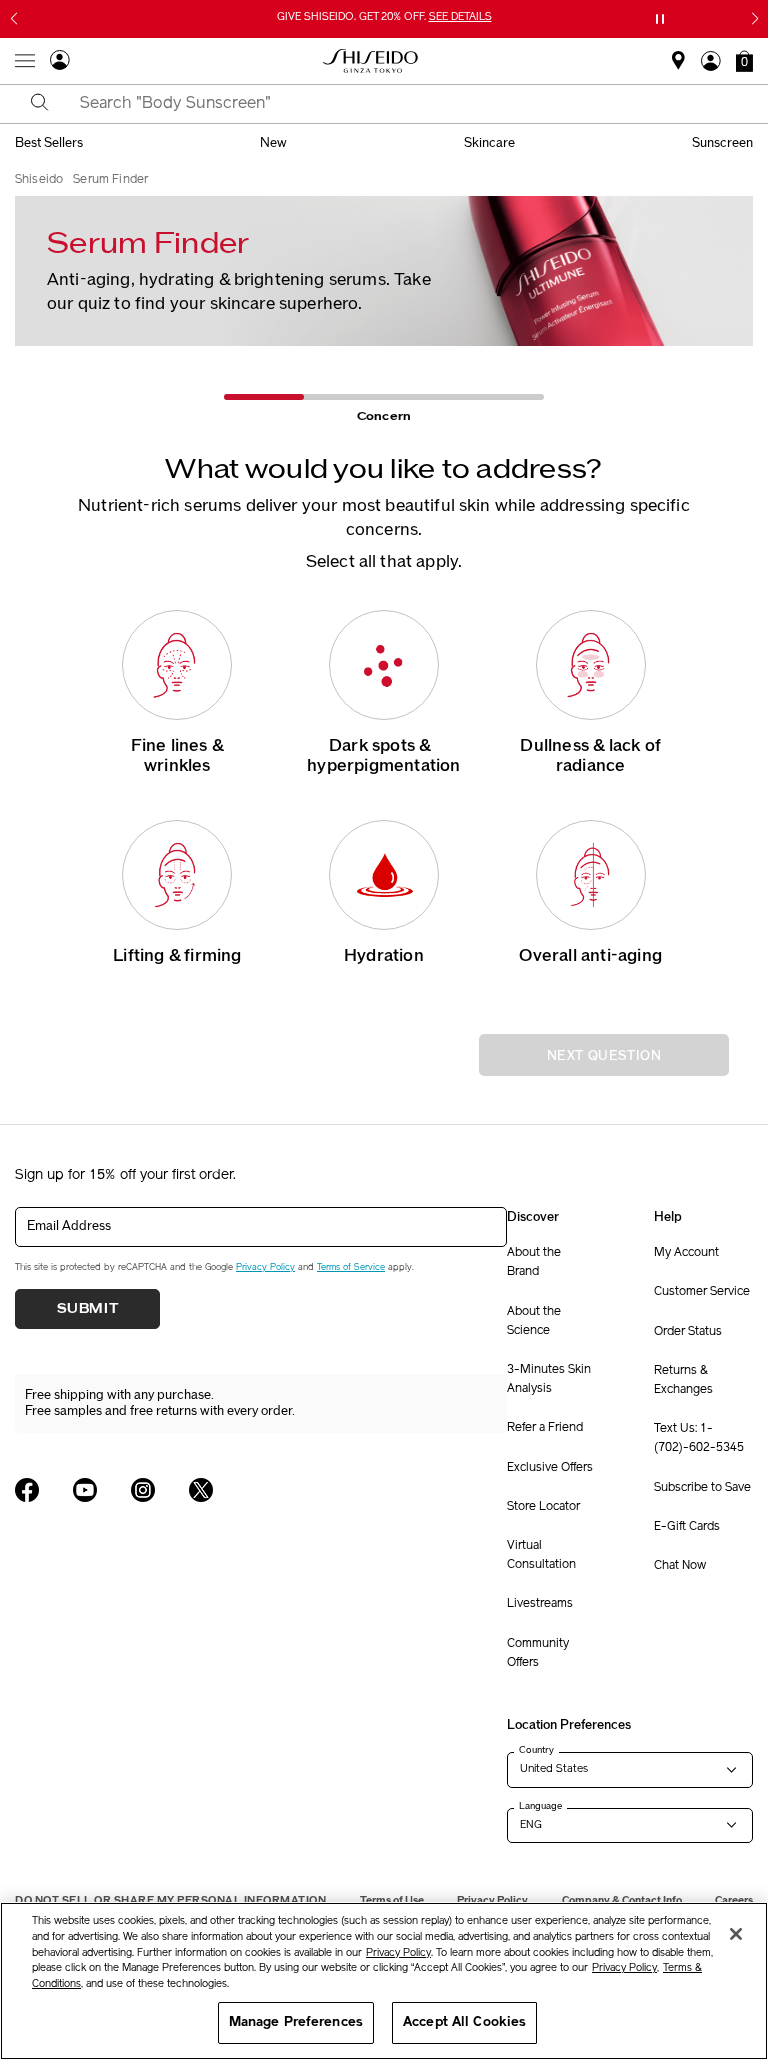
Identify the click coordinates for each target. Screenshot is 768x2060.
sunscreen (722, 143)
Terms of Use (392, 1900)
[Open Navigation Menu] (25, 61)
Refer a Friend (545, 1428)
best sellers (49, 143)
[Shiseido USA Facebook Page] (27, 1490)
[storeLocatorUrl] (678, 67)
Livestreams (540, 1604)
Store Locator (543, 1507)
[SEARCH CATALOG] (40, 104)
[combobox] (401, 104)
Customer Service (702, 1292)
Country (536, 1750)
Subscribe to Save (702, 1488)
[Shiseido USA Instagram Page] (143, 1490)
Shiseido (39, 180)
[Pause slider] (660, 19)
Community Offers (538, 1653)
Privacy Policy (265, 1267)
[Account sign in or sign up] (60, 63)
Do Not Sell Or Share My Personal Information (170, 1900)
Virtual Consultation (541, 1555)
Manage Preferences (296, 2022)
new (273, 143)
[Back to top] (733, 1895)
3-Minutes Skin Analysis (549, 1379)
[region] (384, 1981)
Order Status (688, 1332)
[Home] (371, 61)
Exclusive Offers (550, 1468)
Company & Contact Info (622, 1900)
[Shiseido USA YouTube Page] (85, 1490)
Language (540, 1806)
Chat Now (680, 1566)
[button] (744, 61)
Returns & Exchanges (683, 1380)
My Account (686, 1253)
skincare (489, 143)
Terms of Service (351, 1267)
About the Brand (534, 1262)
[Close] (736, 1934)
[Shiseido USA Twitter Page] (201, 1490)
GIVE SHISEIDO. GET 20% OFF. (386, 18)
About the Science (534, 1321)
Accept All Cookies (464, 2022)
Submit (88, 1309)
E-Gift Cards (687, 1527)
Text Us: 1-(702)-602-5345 (699, 1438)
